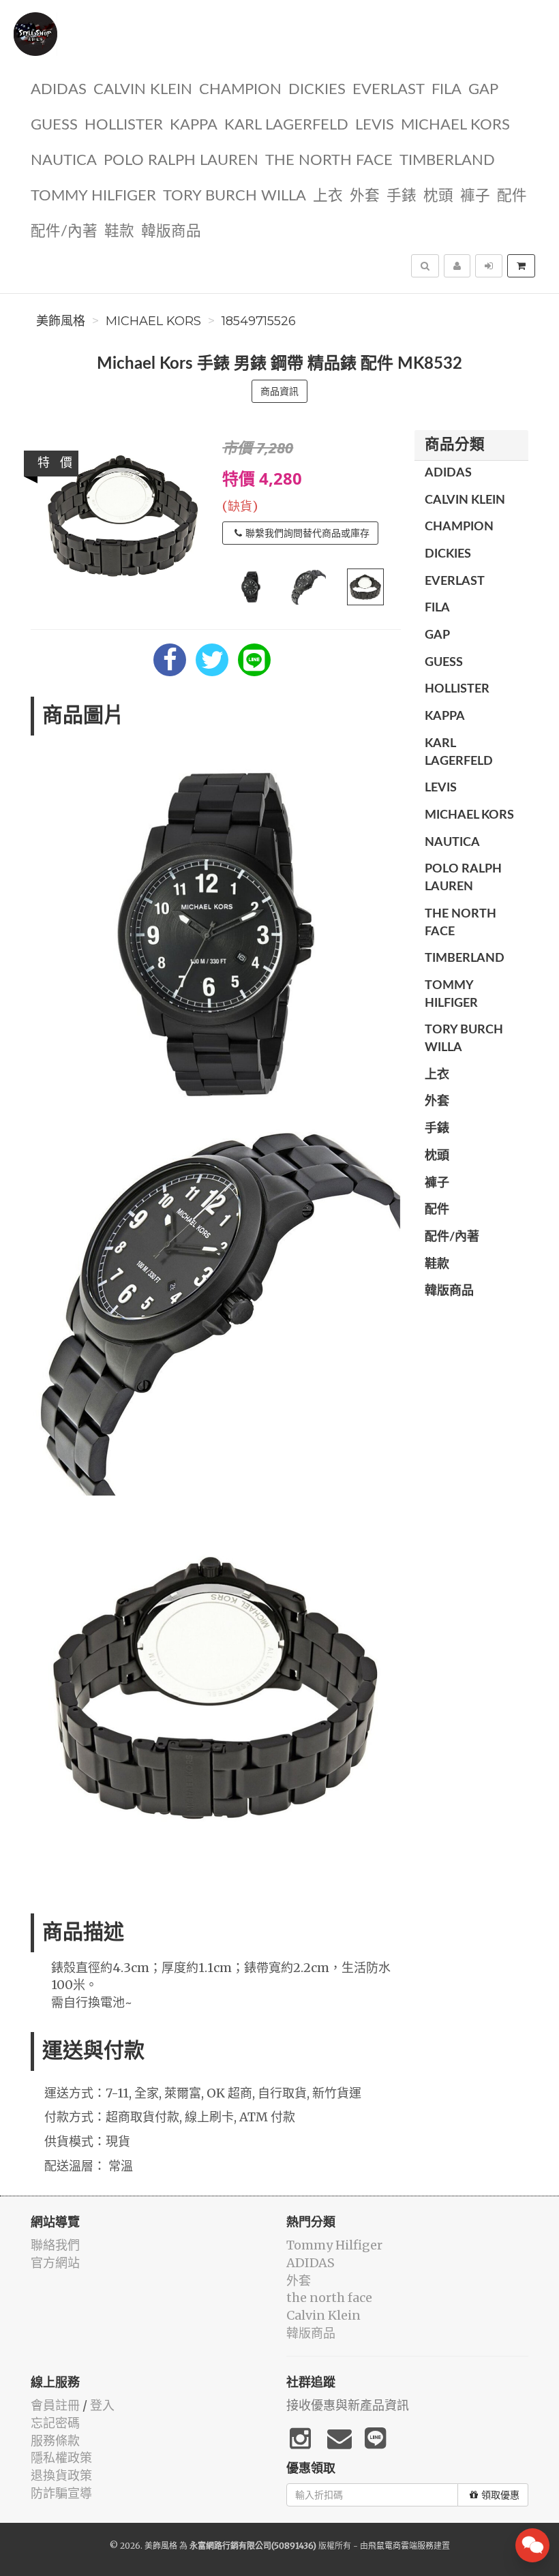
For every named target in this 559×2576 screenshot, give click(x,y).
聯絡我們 (55, 2245)
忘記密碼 (55, 2423)
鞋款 (119, 231)
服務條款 (55, 2441)
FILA (447, 90)
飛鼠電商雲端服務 (401, 2546)
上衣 (328, 196)
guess (54, 125)
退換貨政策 (61, 2475)
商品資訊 (279, 391)
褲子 (475, 196)
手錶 (402, 196)
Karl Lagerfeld (286, 125)
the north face (329, 161)
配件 (512, 196)
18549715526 (259, 321)
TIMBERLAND (447, 161)
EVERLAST (389, 90)
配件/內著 (64, 231)
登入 (102, 2405)
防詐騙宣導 (61, 2493)
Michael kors (455, 125)
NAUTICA (64, 161)
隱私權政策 (61, 2458)
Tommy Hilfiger (93, 196)
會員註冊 (55, 2405)
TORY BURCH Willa (235, 196)
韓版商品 (171, 231)
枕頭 (438, 196)
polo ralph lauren (181, 161)
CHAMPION (240, 90)
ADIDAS (59, 90)
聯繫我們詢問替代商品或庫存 (307, 533)
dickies (317, 90)
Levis (375, 125)
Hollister (124, 125)
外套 (365, 196)
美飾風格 (61, 321)
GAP (483, 90)
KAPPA (194, 125)
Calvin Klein (143, 90)
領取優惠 (500, 2495)
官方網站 (55, 2263)
